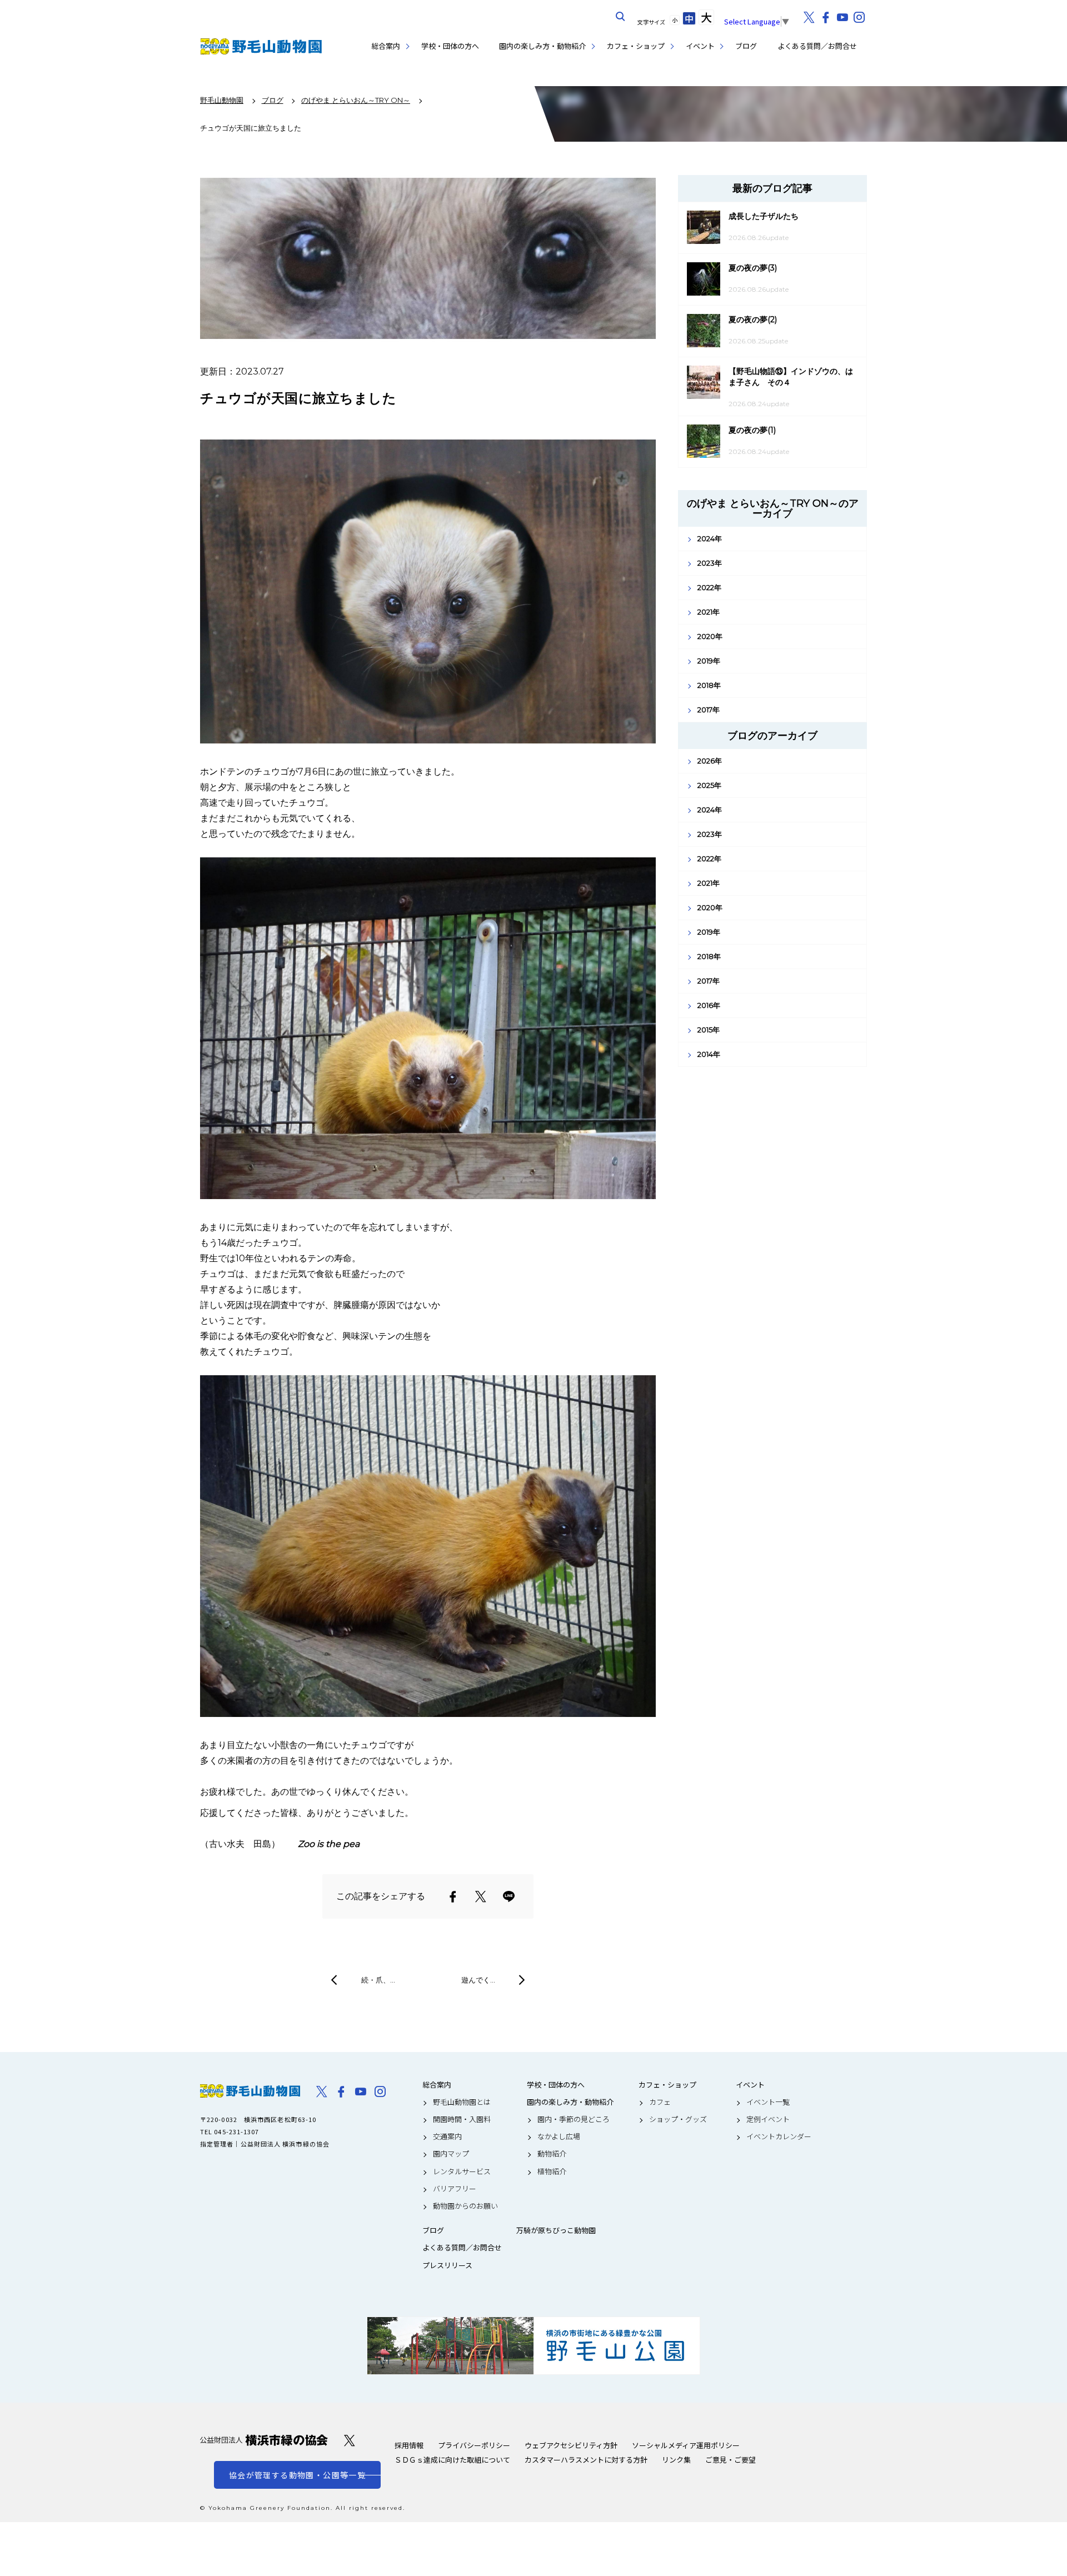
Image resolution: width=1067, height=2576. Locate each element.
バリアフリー (455, 2189)
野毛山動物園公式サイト (261, 46)
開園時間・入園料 (462, 2119)
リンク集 (676, 2460)
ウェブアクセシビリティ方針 (571, 2445)
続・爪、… (378, 1980)
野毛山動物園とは (462, 2102)
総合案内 (386, 46)
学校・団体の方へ (450, 46)
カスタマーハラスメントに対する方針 (586, 2460)
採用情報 (409, 2445)
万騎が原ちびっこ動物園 (556, 2230)
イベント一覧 (768, 2102)
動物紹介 (552, 2154)
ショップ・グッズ (678, 2119)
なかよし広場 (559, 2136)
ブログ (746, 46)
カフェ (660, 2102)
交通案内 (447, 2136)
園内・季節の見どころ (574, 2119)
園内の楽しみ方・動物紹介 (542, 46)
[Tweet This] (481, 1896)
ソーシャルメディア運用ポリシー (686, 2445)
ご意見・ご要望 (731, 2460)
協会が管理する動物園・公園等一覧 (297, 2475)
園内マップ (451, 2154)
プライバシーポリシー (474, 2445)
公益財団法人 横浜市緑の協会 (264, 2440)
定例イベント (768, 2119)
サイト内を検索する (621, 17)
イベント (700, 46)
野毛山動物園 (250, 2091)
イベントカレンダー (779, 2136)
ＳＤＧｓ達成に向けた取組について (452, 2460)
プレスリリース (447, 2265)
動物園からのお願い (465, 2206)
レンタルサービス (462, 2171)
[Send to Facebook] (453, 1896)
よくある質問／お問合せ (817, 46)
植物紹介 (552, 2171)
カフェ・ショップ (636, 46)
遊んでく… (478, 1980)
